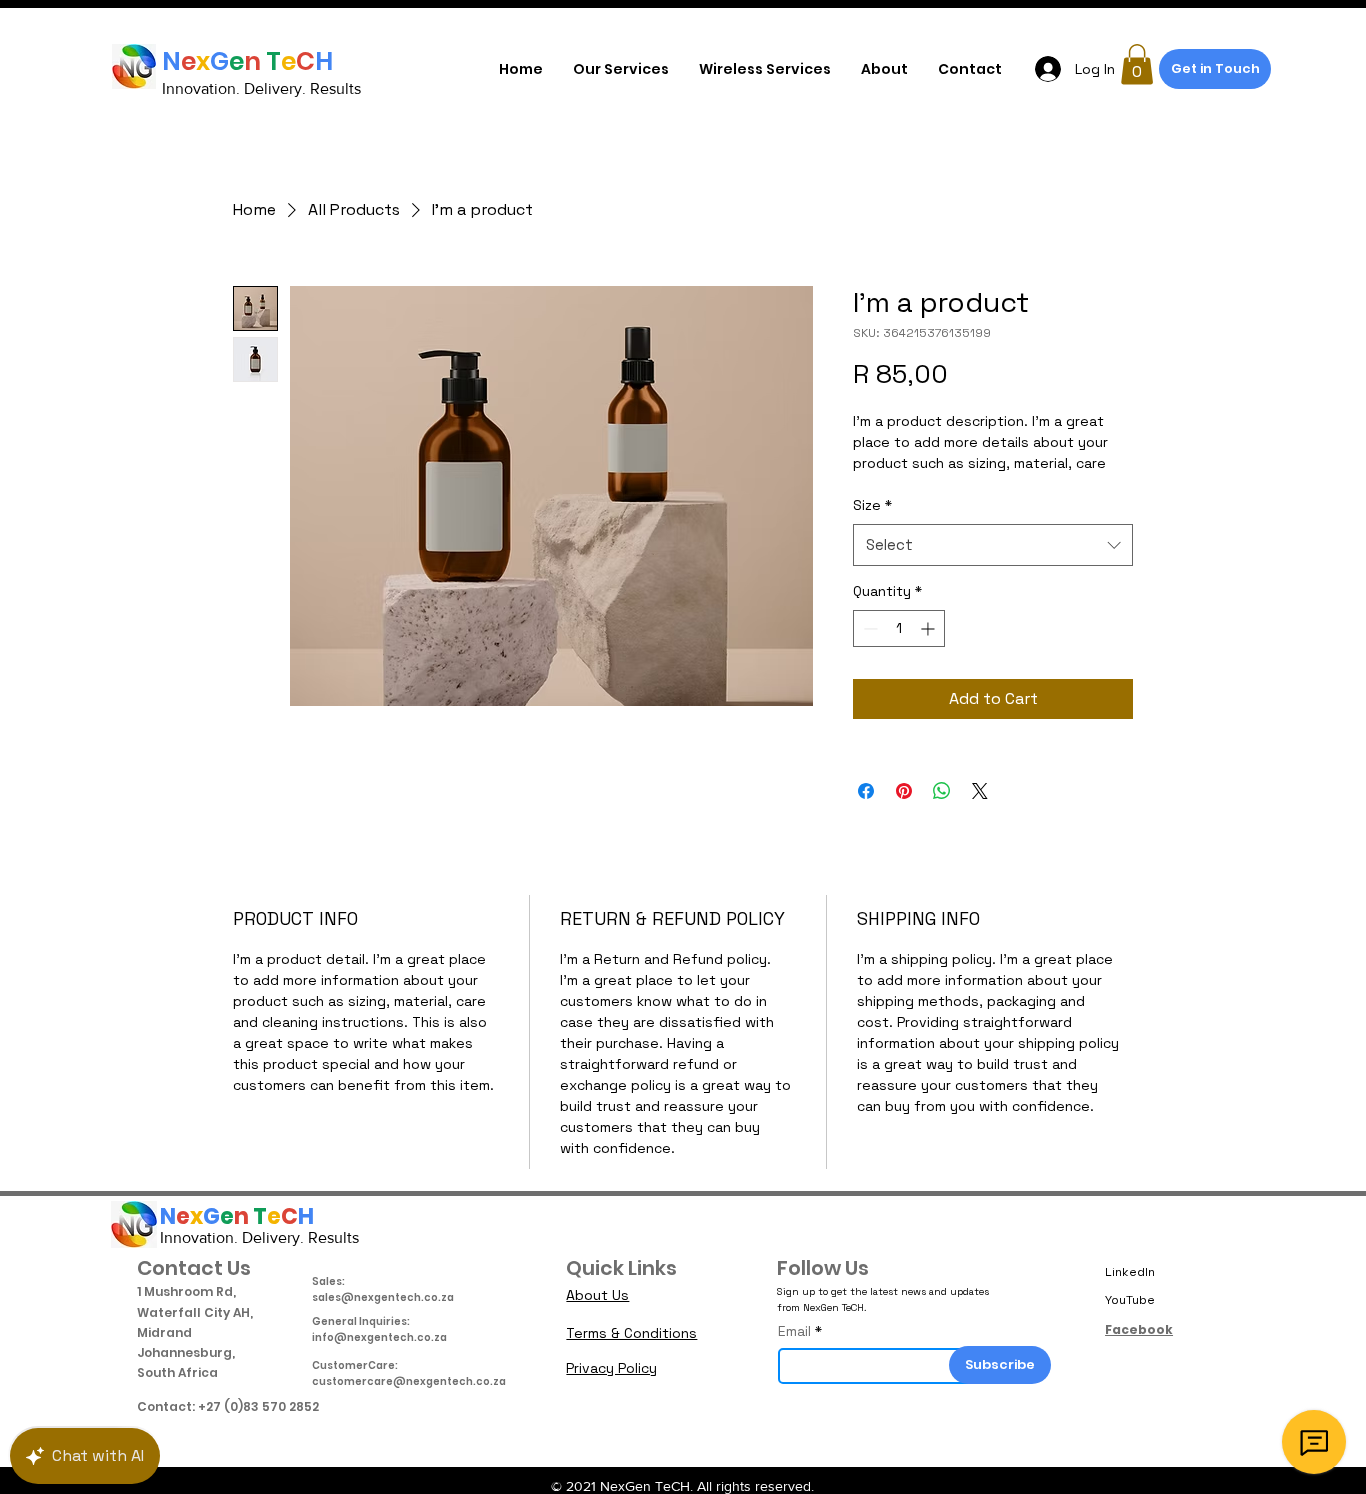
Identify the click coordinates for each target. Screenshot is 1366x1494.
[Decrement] (868, 628)
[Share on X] (980, 791)
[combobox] (993, 545)
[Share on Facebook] (866, 791)
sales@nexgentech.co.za (383, 1297)
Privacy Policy (611, 1368)
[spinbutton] (899, 628)
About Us (597, 1295)
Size (872, 505)
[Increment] (929, 628)
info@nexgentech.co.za (379, 1337)
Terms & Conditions (631, 1333)
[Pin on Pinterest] (904, 791)
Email (794, 1331)
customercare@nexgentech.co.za (409, 1381)
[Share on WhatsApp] (942, 791)
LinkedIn (1130, 1272)
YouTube (1130, 1300)
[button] (1137, 64)
